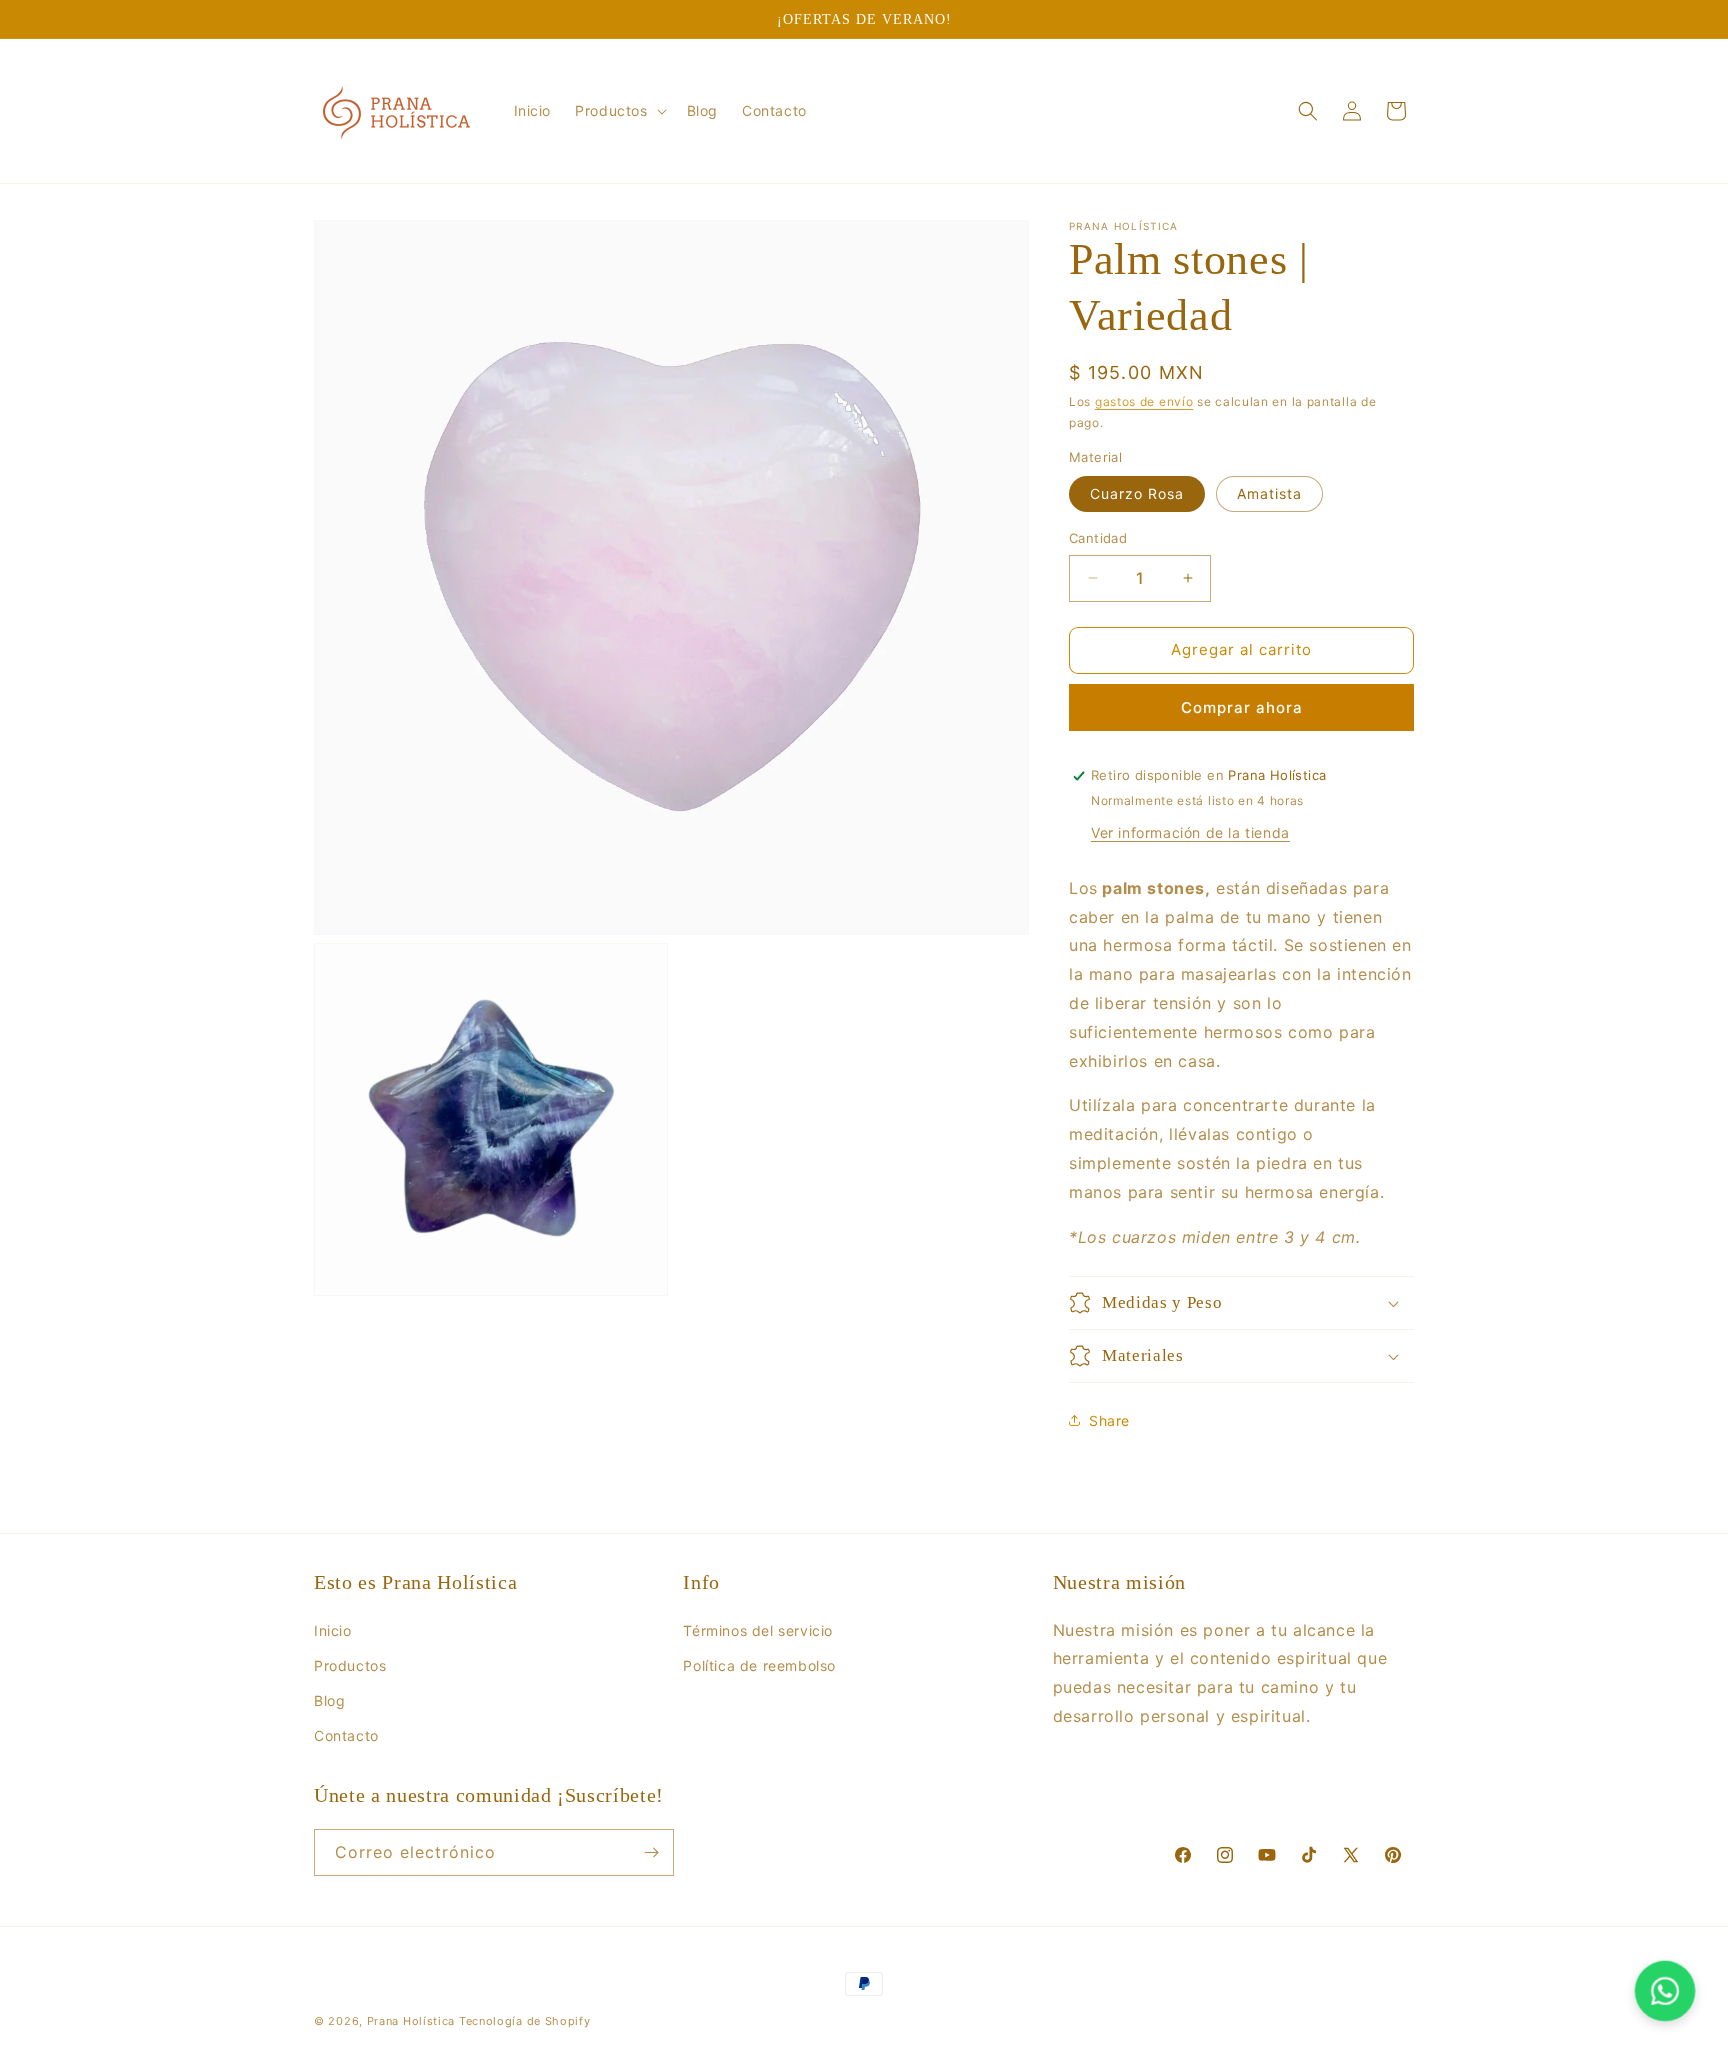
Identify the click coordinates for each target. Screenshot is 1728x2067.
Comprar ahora (1242, 707)
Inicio (333, 1630)
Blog (329, 1700)
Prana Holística (411, 2021)
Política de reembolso (759, 1665)
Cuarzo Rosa (1137, 493)
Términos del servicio (758, 1630)
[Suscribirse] (651, 1852)
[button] (618, 111)
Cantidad (1098, 538)
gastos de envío (1144, 401)
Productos (350, 1665)
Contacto (346, 1735)
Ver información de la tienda (1190, 832)
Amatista (1269, 493)
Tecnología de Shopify (525, 2021)
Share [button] (1109, 1420)
